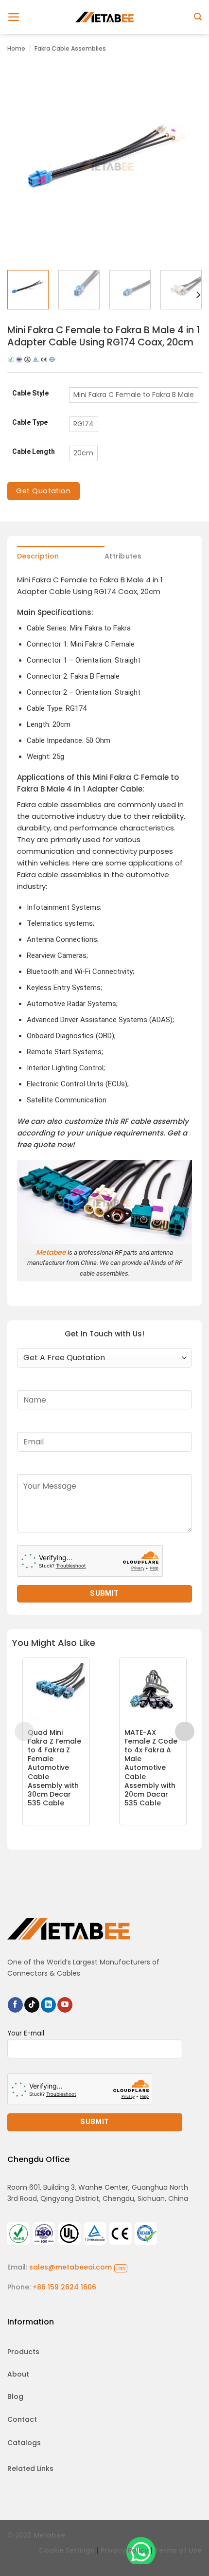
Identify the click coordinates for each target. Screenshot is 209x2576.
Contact (22, 2419)
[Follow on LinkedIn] (48, 2005)
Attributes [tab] (123, 556)
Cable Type (30, 423)
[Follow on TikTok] (32, 2005)
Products (23, 2352)
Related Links (30, 2468)
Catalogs (24, 2443)
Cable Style (30, 393)
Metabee (51, 1252)
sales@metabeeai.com (78, 2267)
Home (16, 48)
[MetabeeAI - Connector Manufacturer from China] (104, 17)
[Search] (198, 17)
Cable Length (34, 452)
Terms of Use (178, 2550)
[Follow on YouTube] (65, 2005)
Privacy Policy (124, 2550)
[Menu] (14, 17)
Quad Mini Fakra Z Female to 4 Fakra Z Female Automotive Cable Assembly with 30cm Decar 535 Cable (54, 1768)
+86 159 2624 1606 (64, 2287)
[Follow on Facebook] (15, 2005)
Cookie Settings (67, 2550)
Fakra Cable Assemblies (70, 48)
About (18, 2374)
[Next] (186, 165)
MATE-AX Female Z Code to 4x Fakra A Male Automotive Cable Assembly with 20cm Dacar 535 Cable (151, 1768)
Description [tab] (38, 556)
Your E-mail (26, 2033)
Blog (15, 2396)
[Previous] (23, 165)
